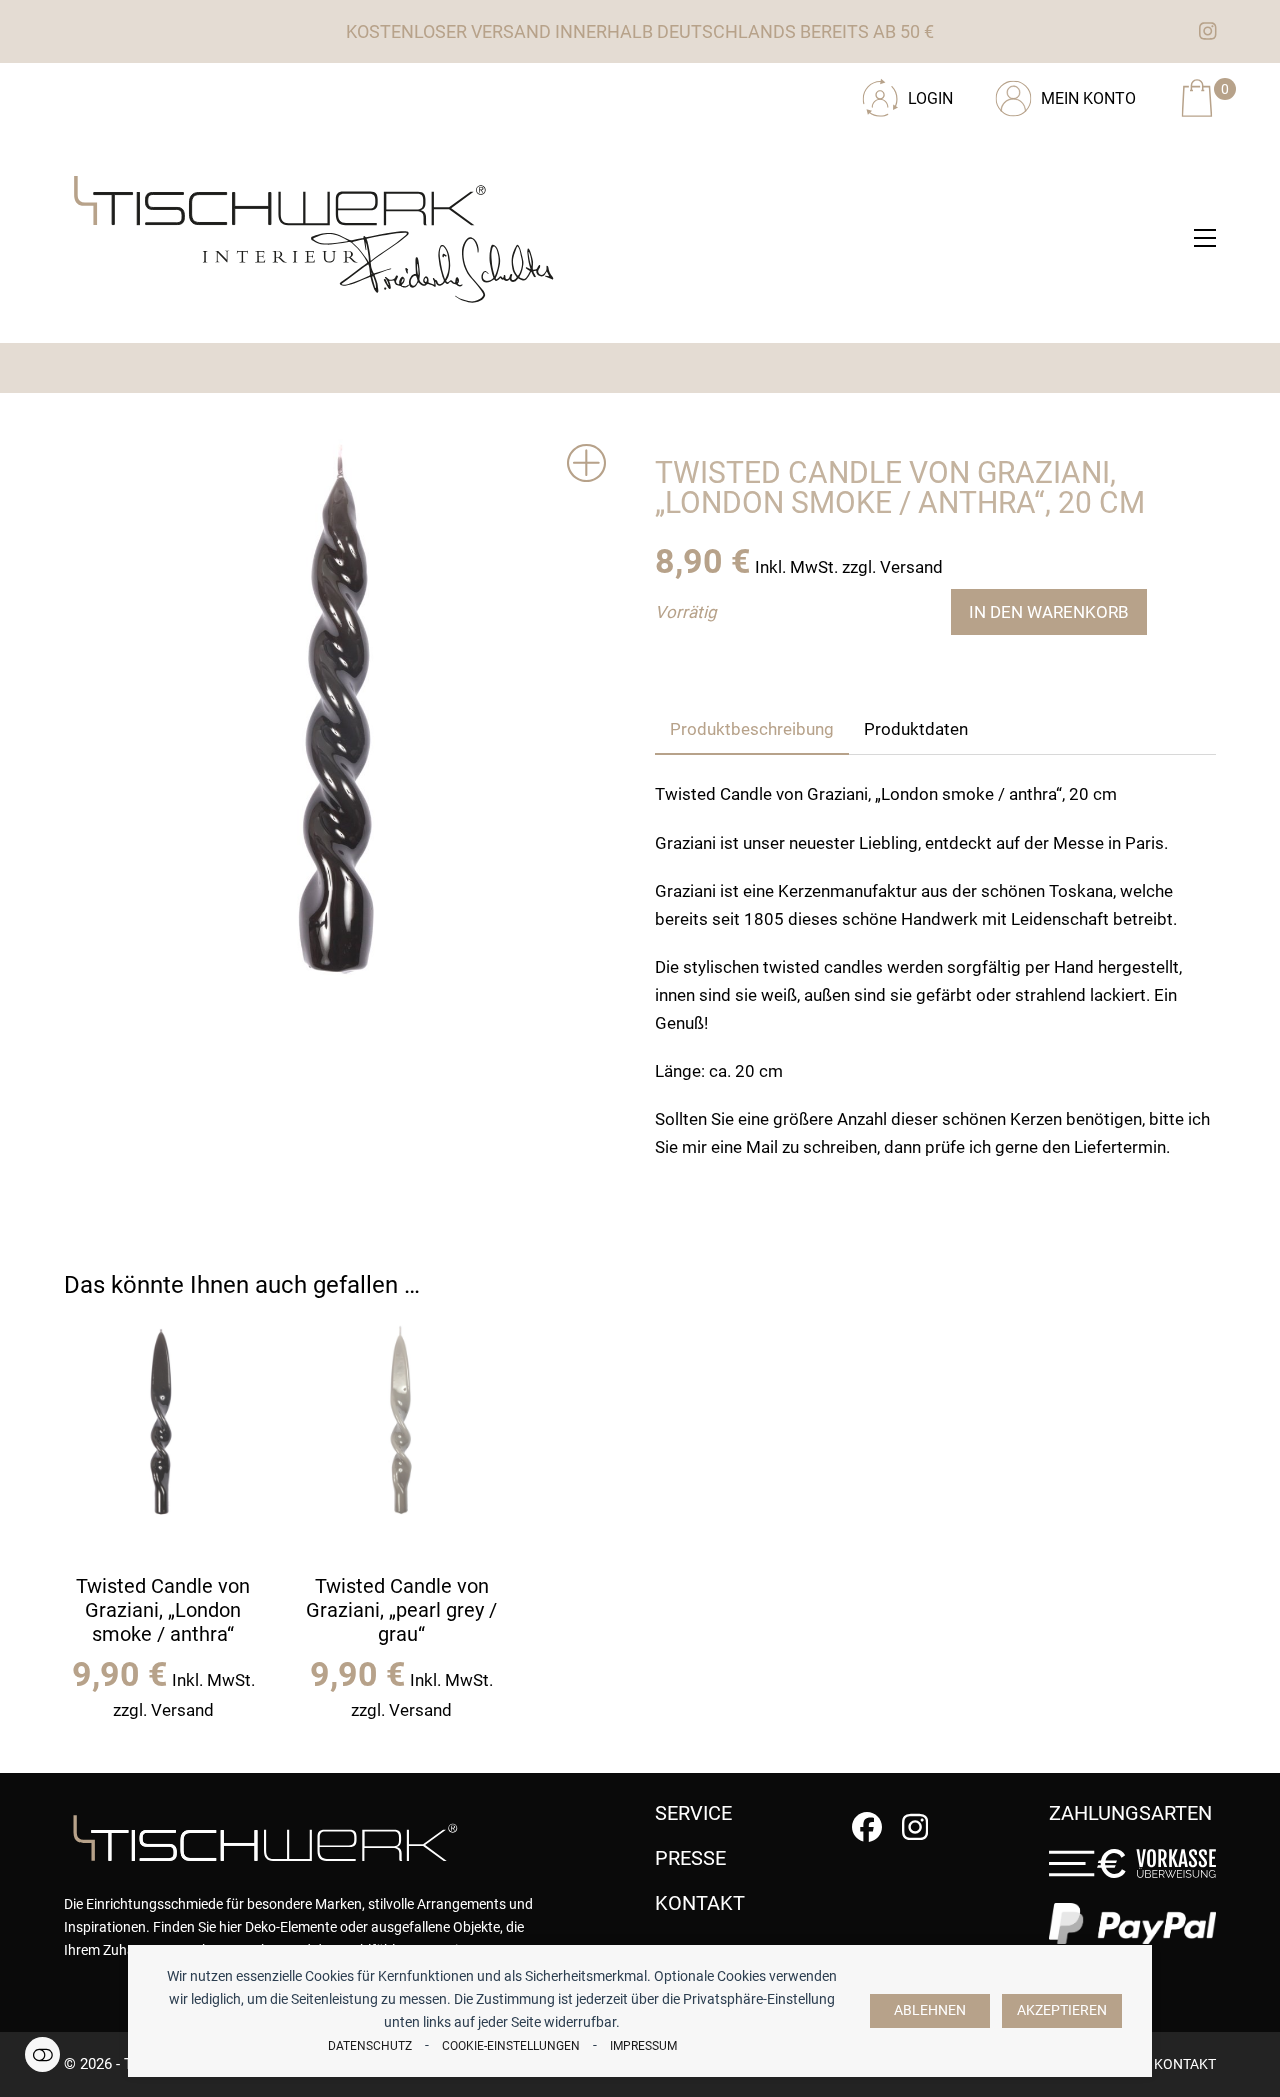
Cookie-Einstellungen (511, 2046)
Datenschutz (370, 2046)
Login (930, 98)
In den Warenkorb (1049, 612)
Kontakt (1185, 2064)
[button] (1205, 238)
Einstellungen (42, 2054)
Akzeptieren (1062, 2010)
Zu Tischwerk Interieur (199, 91)
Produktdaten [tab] (916, 729)
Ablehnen (930, 2010)
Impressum (643, 2046)
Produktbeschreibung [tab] (752, 729)
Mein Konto (1088, 98)
